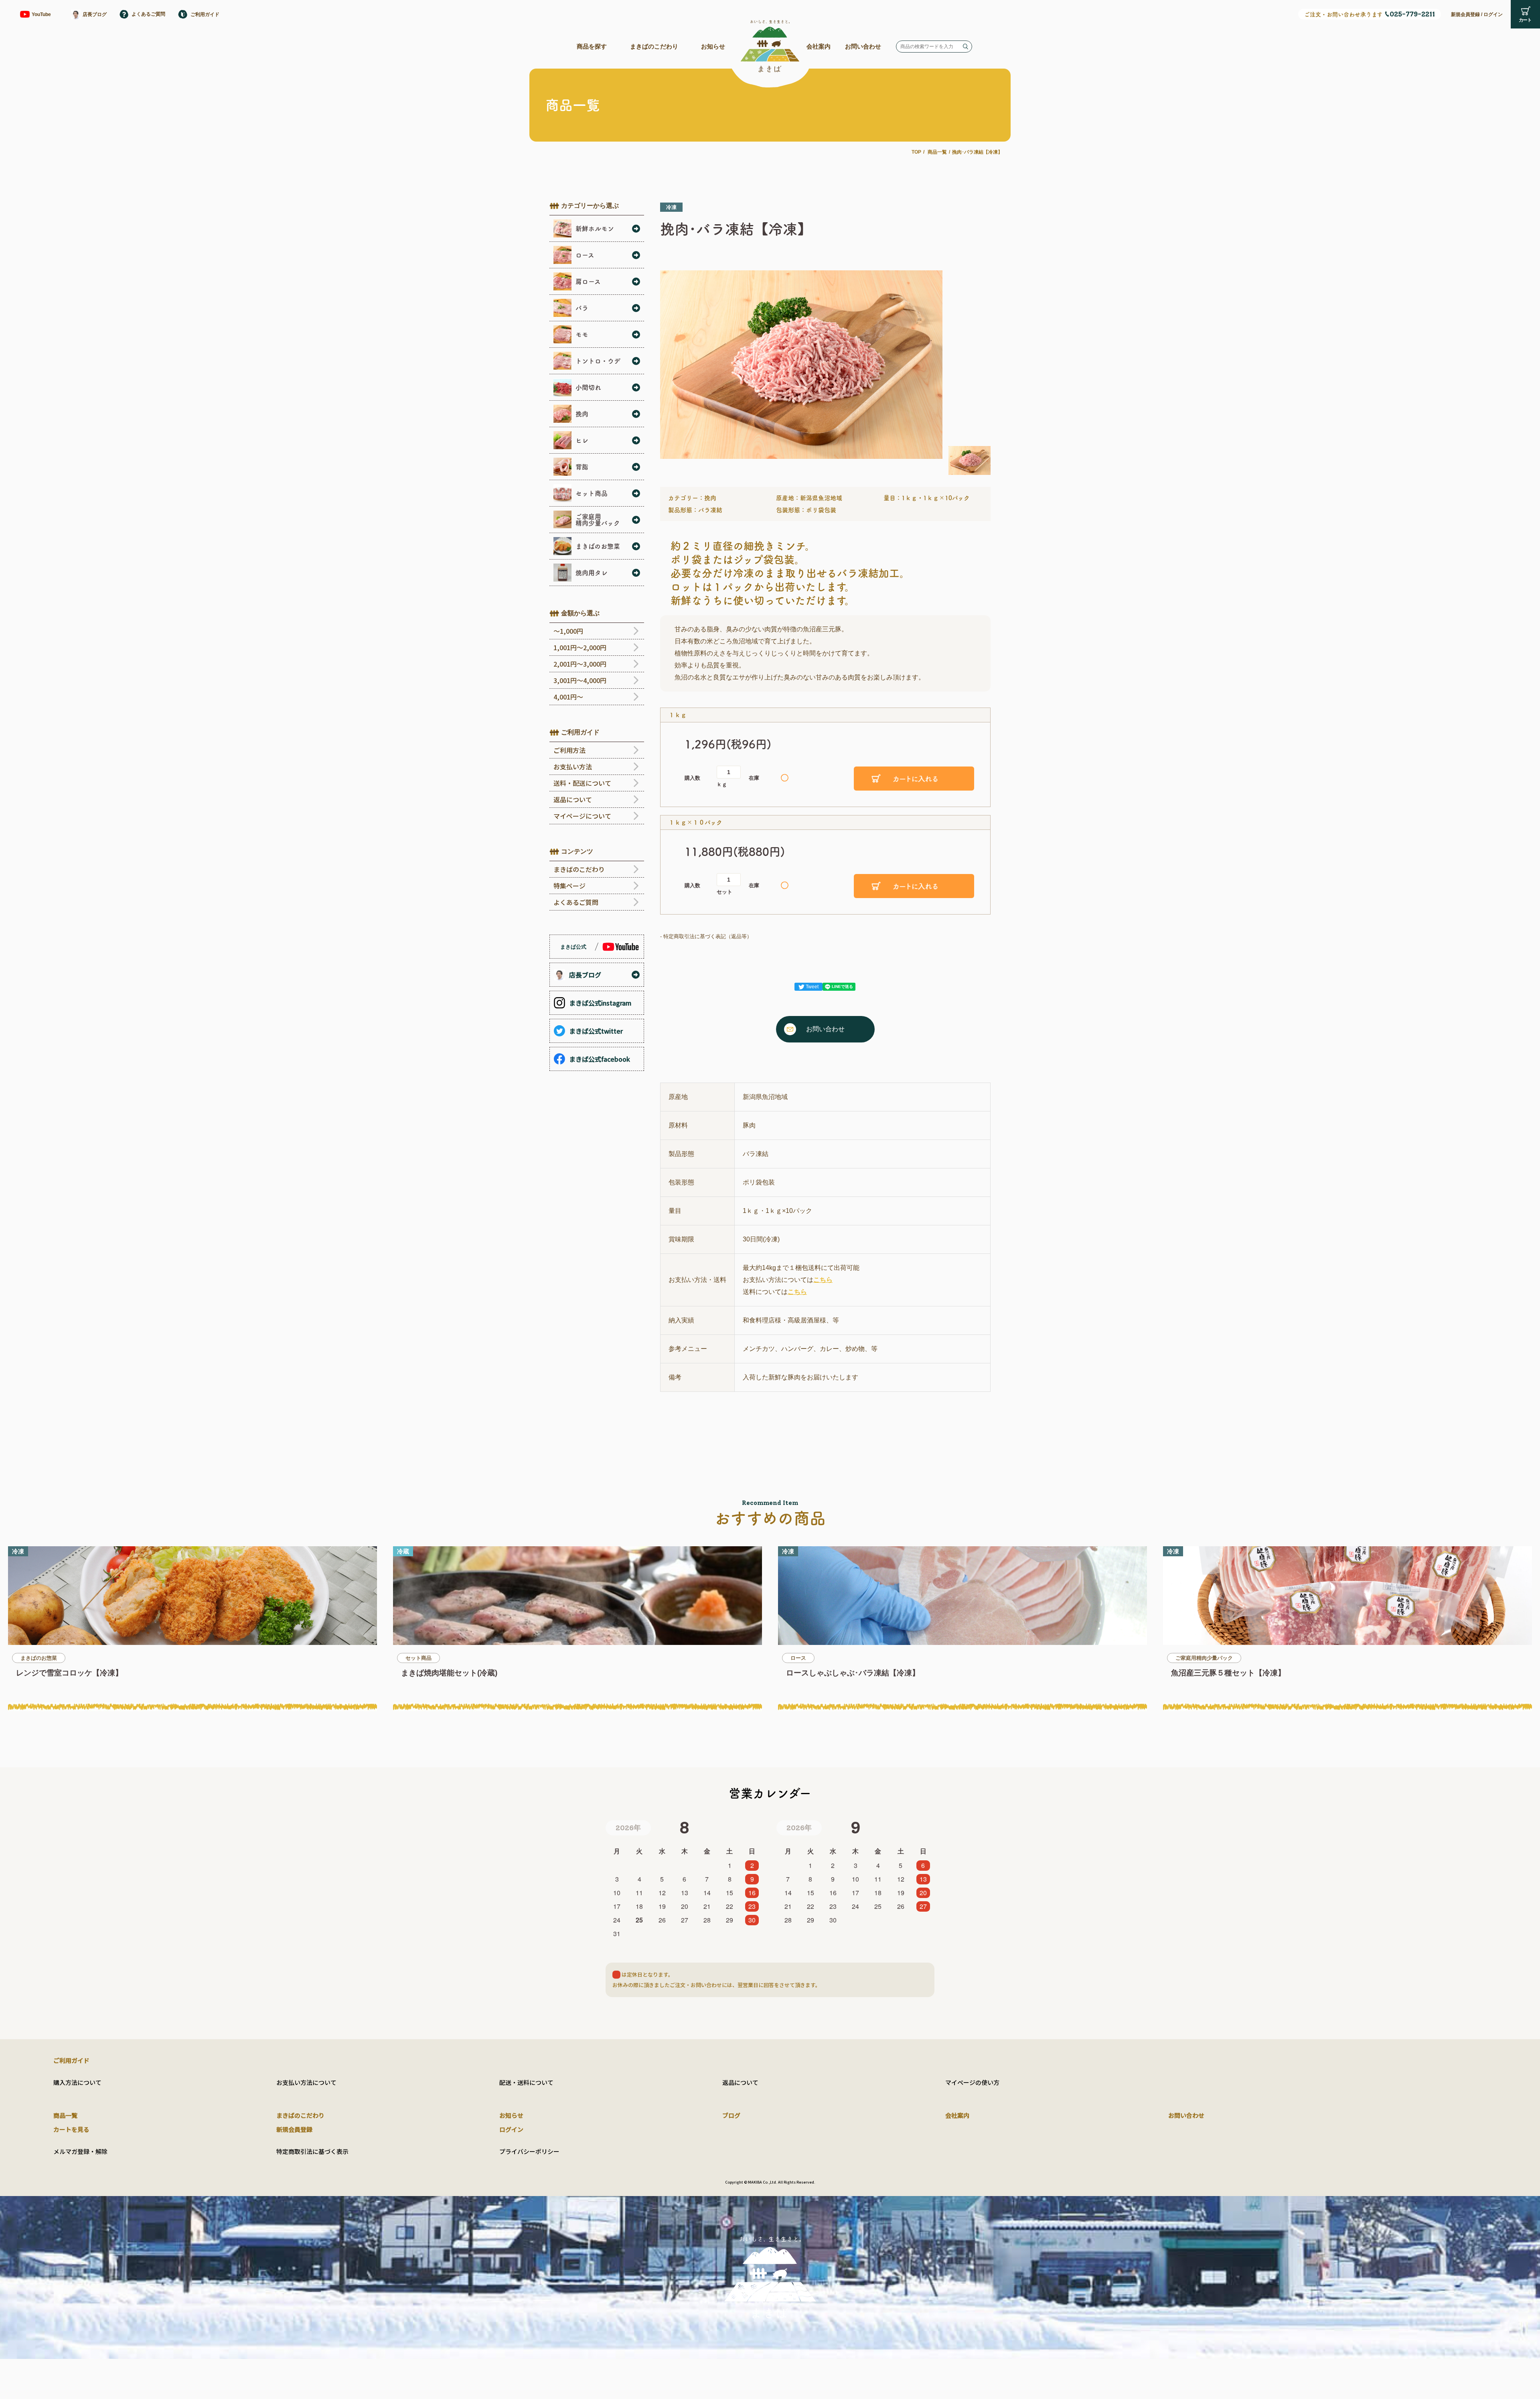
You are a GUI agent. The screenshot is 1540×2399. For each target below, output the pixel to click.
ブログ (731, 2115)
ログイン (1493, 14)
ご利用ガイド (71, 2060)
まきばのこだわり (654, 46)
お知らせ (713, 46)
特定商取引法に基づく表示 (312, 2151)
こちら (823, 1280)
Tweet (812, 987)
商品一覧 (937, 152)
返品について (740, 2082)
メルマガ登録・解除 (80, 2151)
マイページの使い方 (972, 2082)
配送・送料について (526, 2082)
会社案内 (819, 46)
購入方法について (77, 2082)
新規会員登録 (1465, 14)
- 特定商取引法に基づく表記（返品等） (706, 936)
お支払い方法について (306, 2082)
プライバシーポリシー (529, 2151)
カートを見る (71, 2129)
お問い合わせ (863, 46)
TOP (916, 152)
